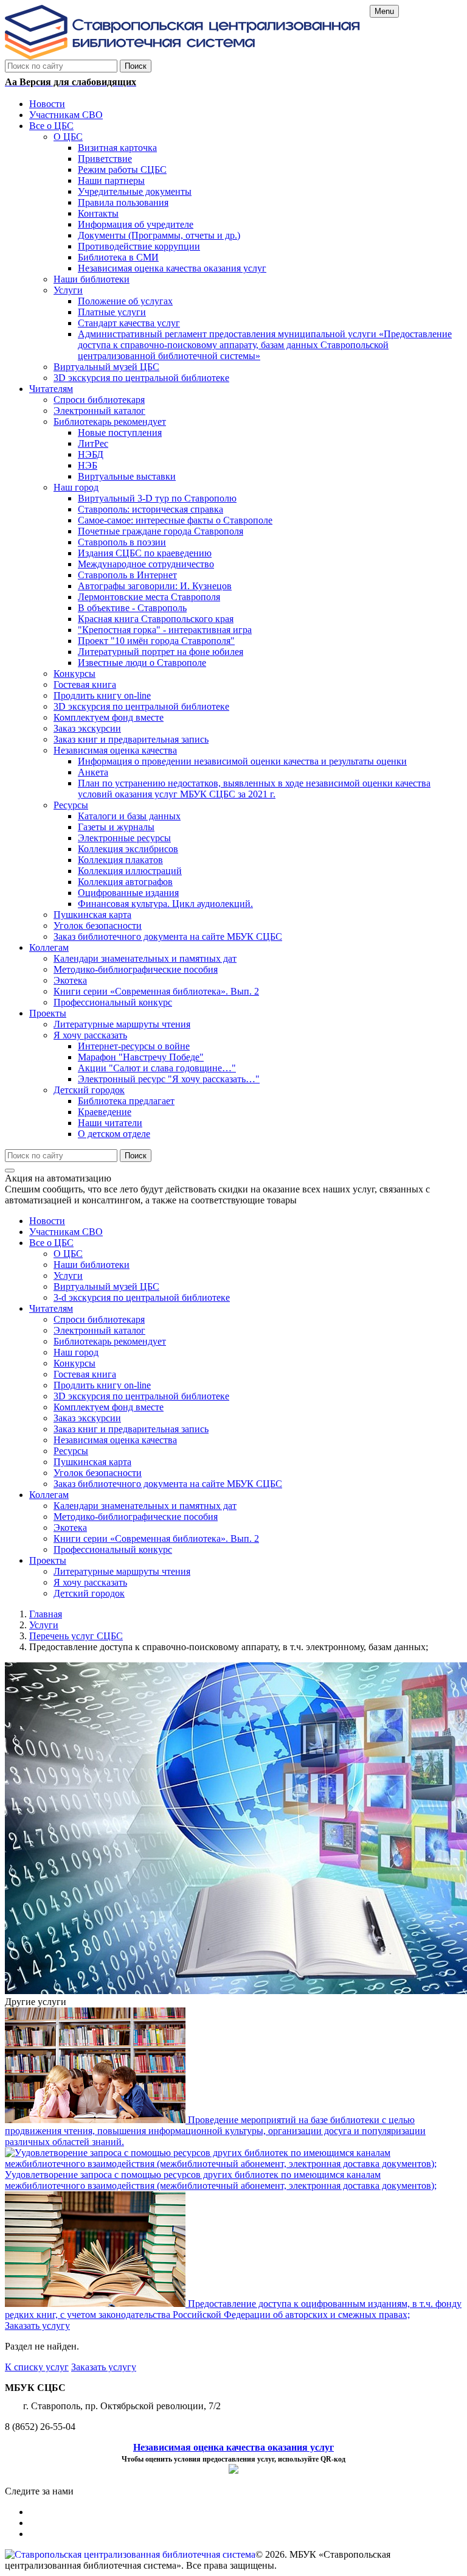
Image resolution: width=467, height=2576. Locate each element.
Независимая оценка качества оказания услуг (233, 2447)
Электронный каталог (99, 1330)
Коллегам (49, 1495)
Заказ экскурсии (87, 1418)
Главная (46, 1614)
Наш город (76, 1352)
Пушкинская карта (92, 1462)
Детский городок (89, 1593)
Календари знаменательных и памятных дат (145, 1506)
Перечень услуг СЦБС (76, 1636)
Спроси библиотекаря (99, 1319)
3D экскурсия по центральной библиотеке (141, 1396)
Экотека (70, 1528)
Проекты (48, 1560)
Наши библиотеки (92, 1265)
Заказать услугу (37, 2326)
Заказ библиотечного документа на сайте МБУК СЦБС (168, 1484)
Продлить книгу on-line (102, 1385)
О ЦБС (68, 1254)
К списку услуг (37, 2367)
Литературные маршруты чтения (122, 1571)
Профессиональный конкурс (113, 1549)
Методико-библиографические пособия (136, 1517)
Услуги (68, 1276)
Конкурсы (74, 1363)
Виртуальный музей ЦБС (106, 1286)
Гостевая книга (85, 1374)
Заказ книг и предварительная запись (131, 1429)
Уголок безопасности (98, 1473)
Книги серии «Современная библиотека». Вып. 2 (156, 1538)
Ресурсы (71, 1451)
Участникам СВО (66, 1232)
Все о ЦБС (51, 1243)
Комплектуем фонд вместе (109, 1407)
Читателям (51, 1308)
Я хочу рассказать (90, 1582)
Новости (47, 1221)
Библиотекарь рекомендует (110, 1341)
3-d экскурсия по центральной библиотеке (142, 1297)
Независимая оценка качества (115, 1440)
